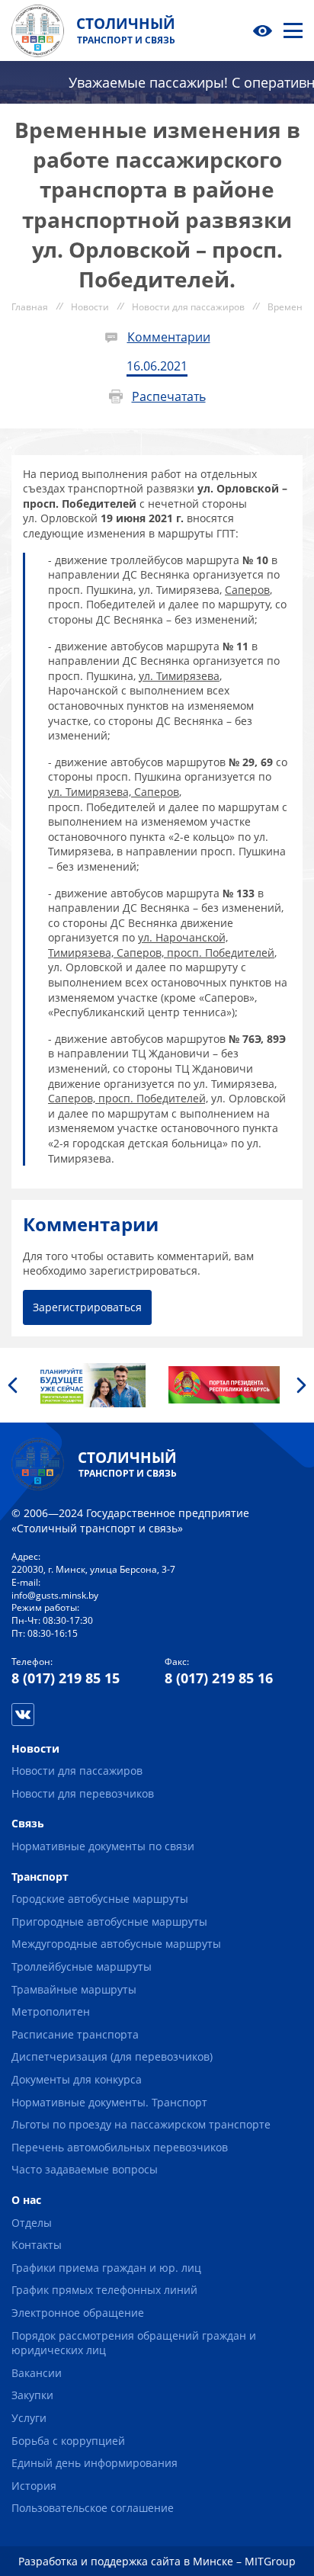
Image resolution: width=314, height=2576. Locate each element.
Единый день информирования (95, 2463)
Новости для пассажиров (77, 1771)
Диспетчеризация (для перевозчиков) (112, 2056)
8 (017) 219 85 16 (219, 1678)
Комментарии (169, 337)
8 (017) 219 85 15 (66, 1678)
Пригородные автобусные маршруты (109, 1922)
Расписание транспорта (75, 2034)
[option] (90, 1385)
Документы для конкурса (77, 2079)
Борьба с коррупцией (68, 2441)
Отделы (32, 2223)
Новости (35, 1748)
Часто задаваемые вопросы (85, 2169)
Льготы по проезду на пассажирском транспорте (141, 2124)
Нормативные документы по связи (103, 1846)
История (34, 2486)
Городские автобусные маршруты (100, 1899)
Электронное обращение (78, 2313)
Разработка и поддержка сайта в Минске (126, 2561)
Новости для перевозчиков (83, 1793)
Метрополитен (51, 2011)
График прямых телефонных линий (104, 2290)
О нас (26, 2200)
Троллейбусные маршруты (82, 1966)
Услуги (29, 2418)
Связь (28, 1823)
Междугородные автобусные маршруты (116, 1944)
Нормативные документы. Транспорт (109, 2102)
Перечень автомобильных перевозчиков (120, 2147)
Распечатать (169, 396)
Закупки (32, 2395)
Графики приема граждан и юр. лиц (106, 2268)
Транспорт (40, 1877)
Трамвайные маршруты (74, 1989)
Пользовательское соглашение (93, 2508)
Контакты (37, 2245)
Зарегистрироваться (87, 1307)
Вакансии (37, 2373)
